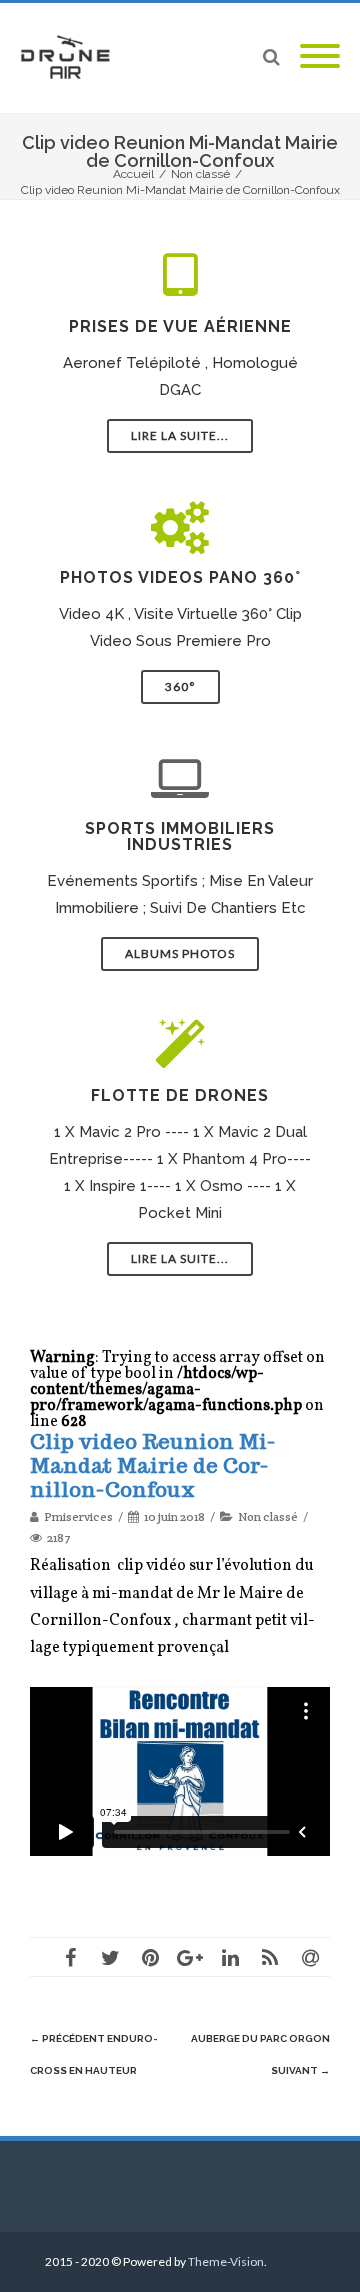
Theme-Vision (226, 2261)
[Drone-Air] (70, 58)
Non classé (268, 1516)
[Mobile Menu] (320, 58)
